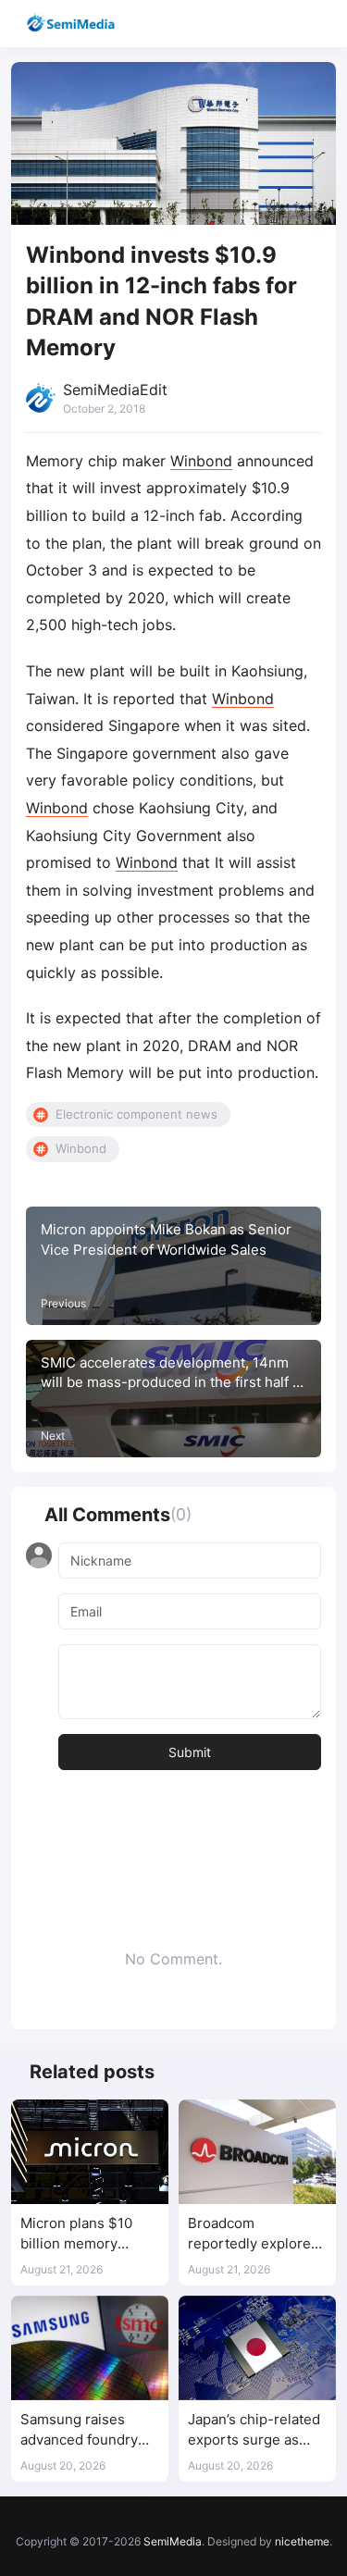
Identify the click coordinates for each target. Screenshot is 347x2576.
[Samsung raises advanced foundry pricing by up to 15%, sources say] (90, 2348)
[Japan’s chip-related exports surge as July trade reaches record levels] (257, 2348)
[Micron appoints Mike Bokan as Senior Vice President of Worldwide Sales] (173, 1266)
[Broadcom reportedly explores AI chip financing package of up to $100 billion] (257, 2152)
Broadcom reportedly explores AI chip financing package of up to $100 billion (253, 2234)
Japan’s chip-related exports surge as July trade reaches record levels (254, 2430)
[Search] (280, 24)
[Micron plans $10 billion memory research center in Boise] (90, 2152)
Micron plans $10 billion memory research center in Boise (81, 2234)
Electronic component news (136, 1114)
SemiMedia (173, 2541)
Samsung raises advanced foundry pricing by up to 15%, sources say (88, 2430)
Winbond (201, 461)
